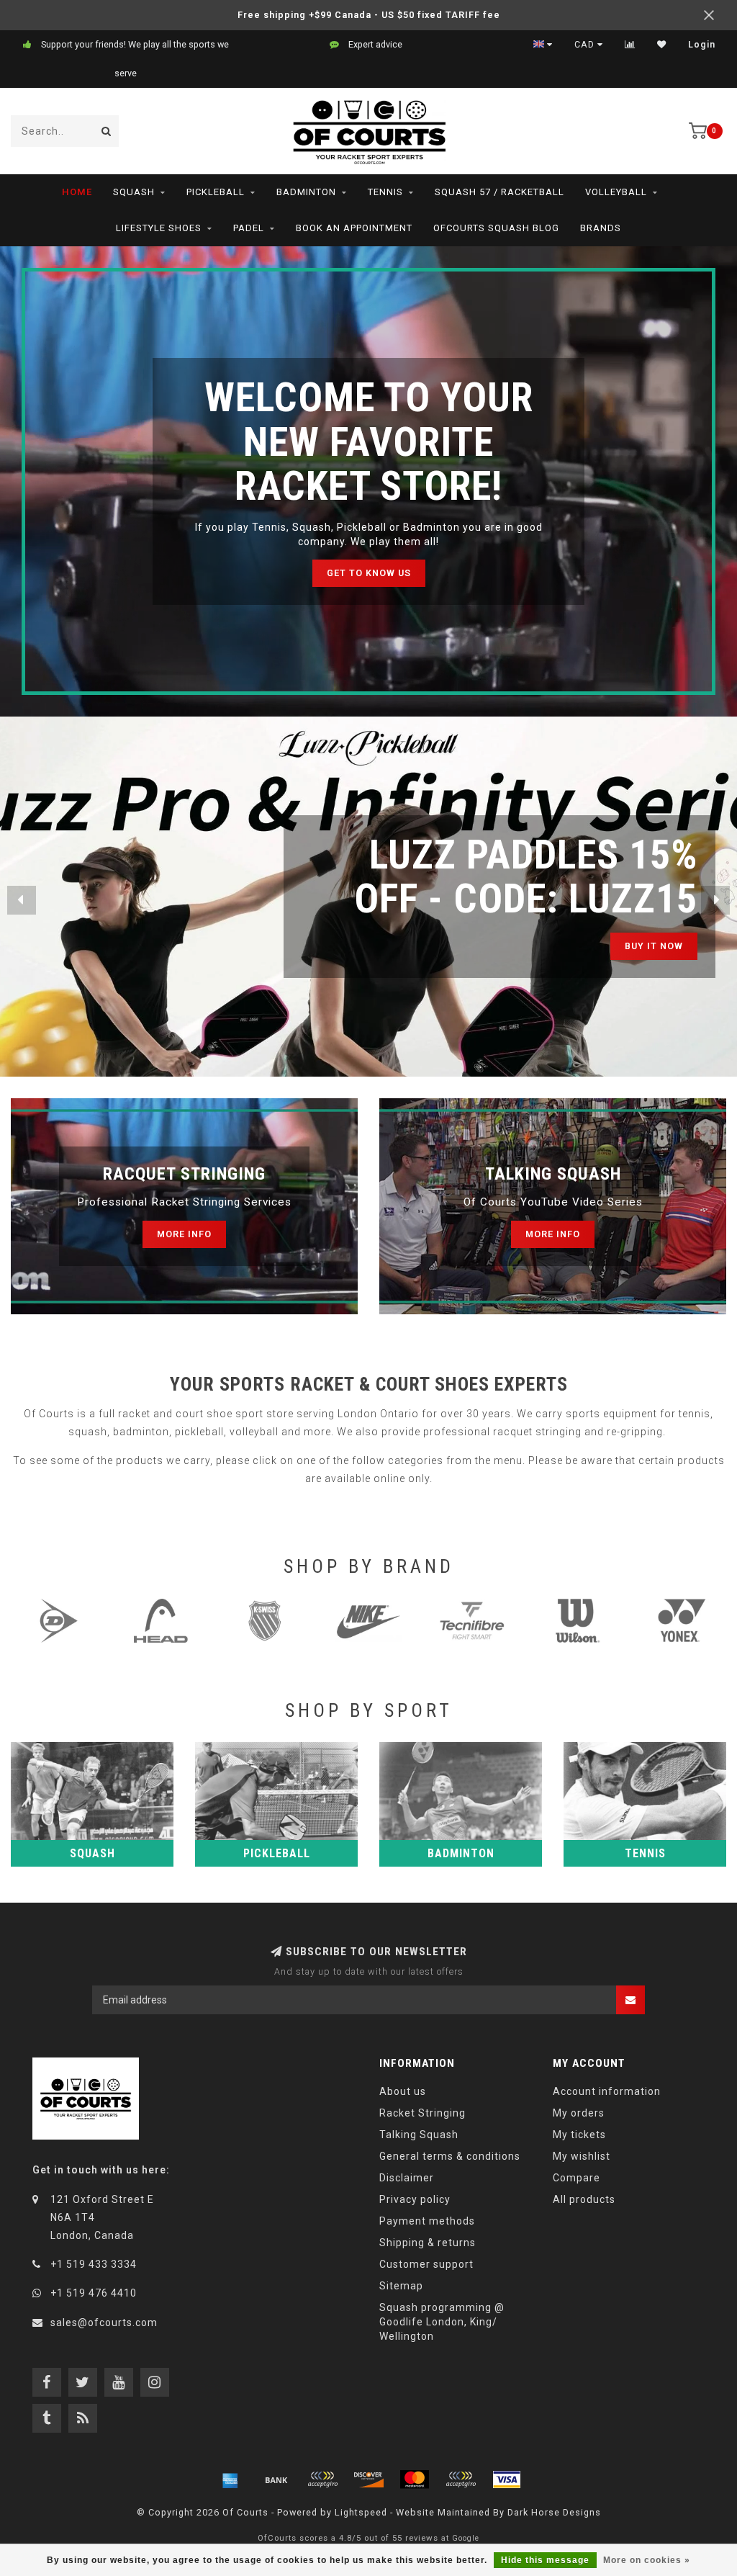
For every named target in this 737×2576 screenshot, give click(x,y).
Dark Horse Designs (554, 2512)
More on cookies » (647, 2560)
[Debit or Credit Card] (322, 2479)
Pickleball (216, 192)
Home (77, 192)
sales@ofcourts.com (104, 2323)
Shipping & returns (428, 2243)
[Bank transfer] (276, 2479)
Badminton (306, 192)
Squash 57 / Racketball (499, 192)
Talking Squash (419, 2135)
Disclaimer (407, 2178)
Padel (249, 228)
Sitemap (401, 2286)
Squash (134, 192)
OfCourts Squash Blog (496, 228)
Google (466, 2538)
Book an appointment (354, 228)
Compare (577, 2178)
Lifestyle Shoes (159, 228)
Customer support (426, 2264)
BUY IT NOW (626, 946)
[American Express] (230, 2479)
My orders (579, 2113)
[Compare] (630, 45)
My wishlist (582, 2156)
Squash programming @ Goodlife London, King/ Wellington (442, 2322)
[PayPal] (461, 2479)
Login (702, 45)
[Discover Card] (368, 2479)
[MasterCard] (415, 2479)
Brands (601, 228)
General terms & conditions (450, 2156)
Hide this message (545, 2560)
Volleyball (616, 192)
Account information (607, 2091)
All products (584, 2199)
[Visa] (507, 2479)
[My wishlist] (662, 45)
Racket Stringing (422, 2113)
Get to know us (369, 573)
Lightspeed (361, 2512)
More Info (184, 1234)
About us (403, 2091)
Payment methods (427, 2221)
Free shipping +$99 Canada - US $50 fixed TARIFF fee (369, 15)
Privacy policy (415, 2199)
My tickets (579, 2135)
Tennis (385, 192)
